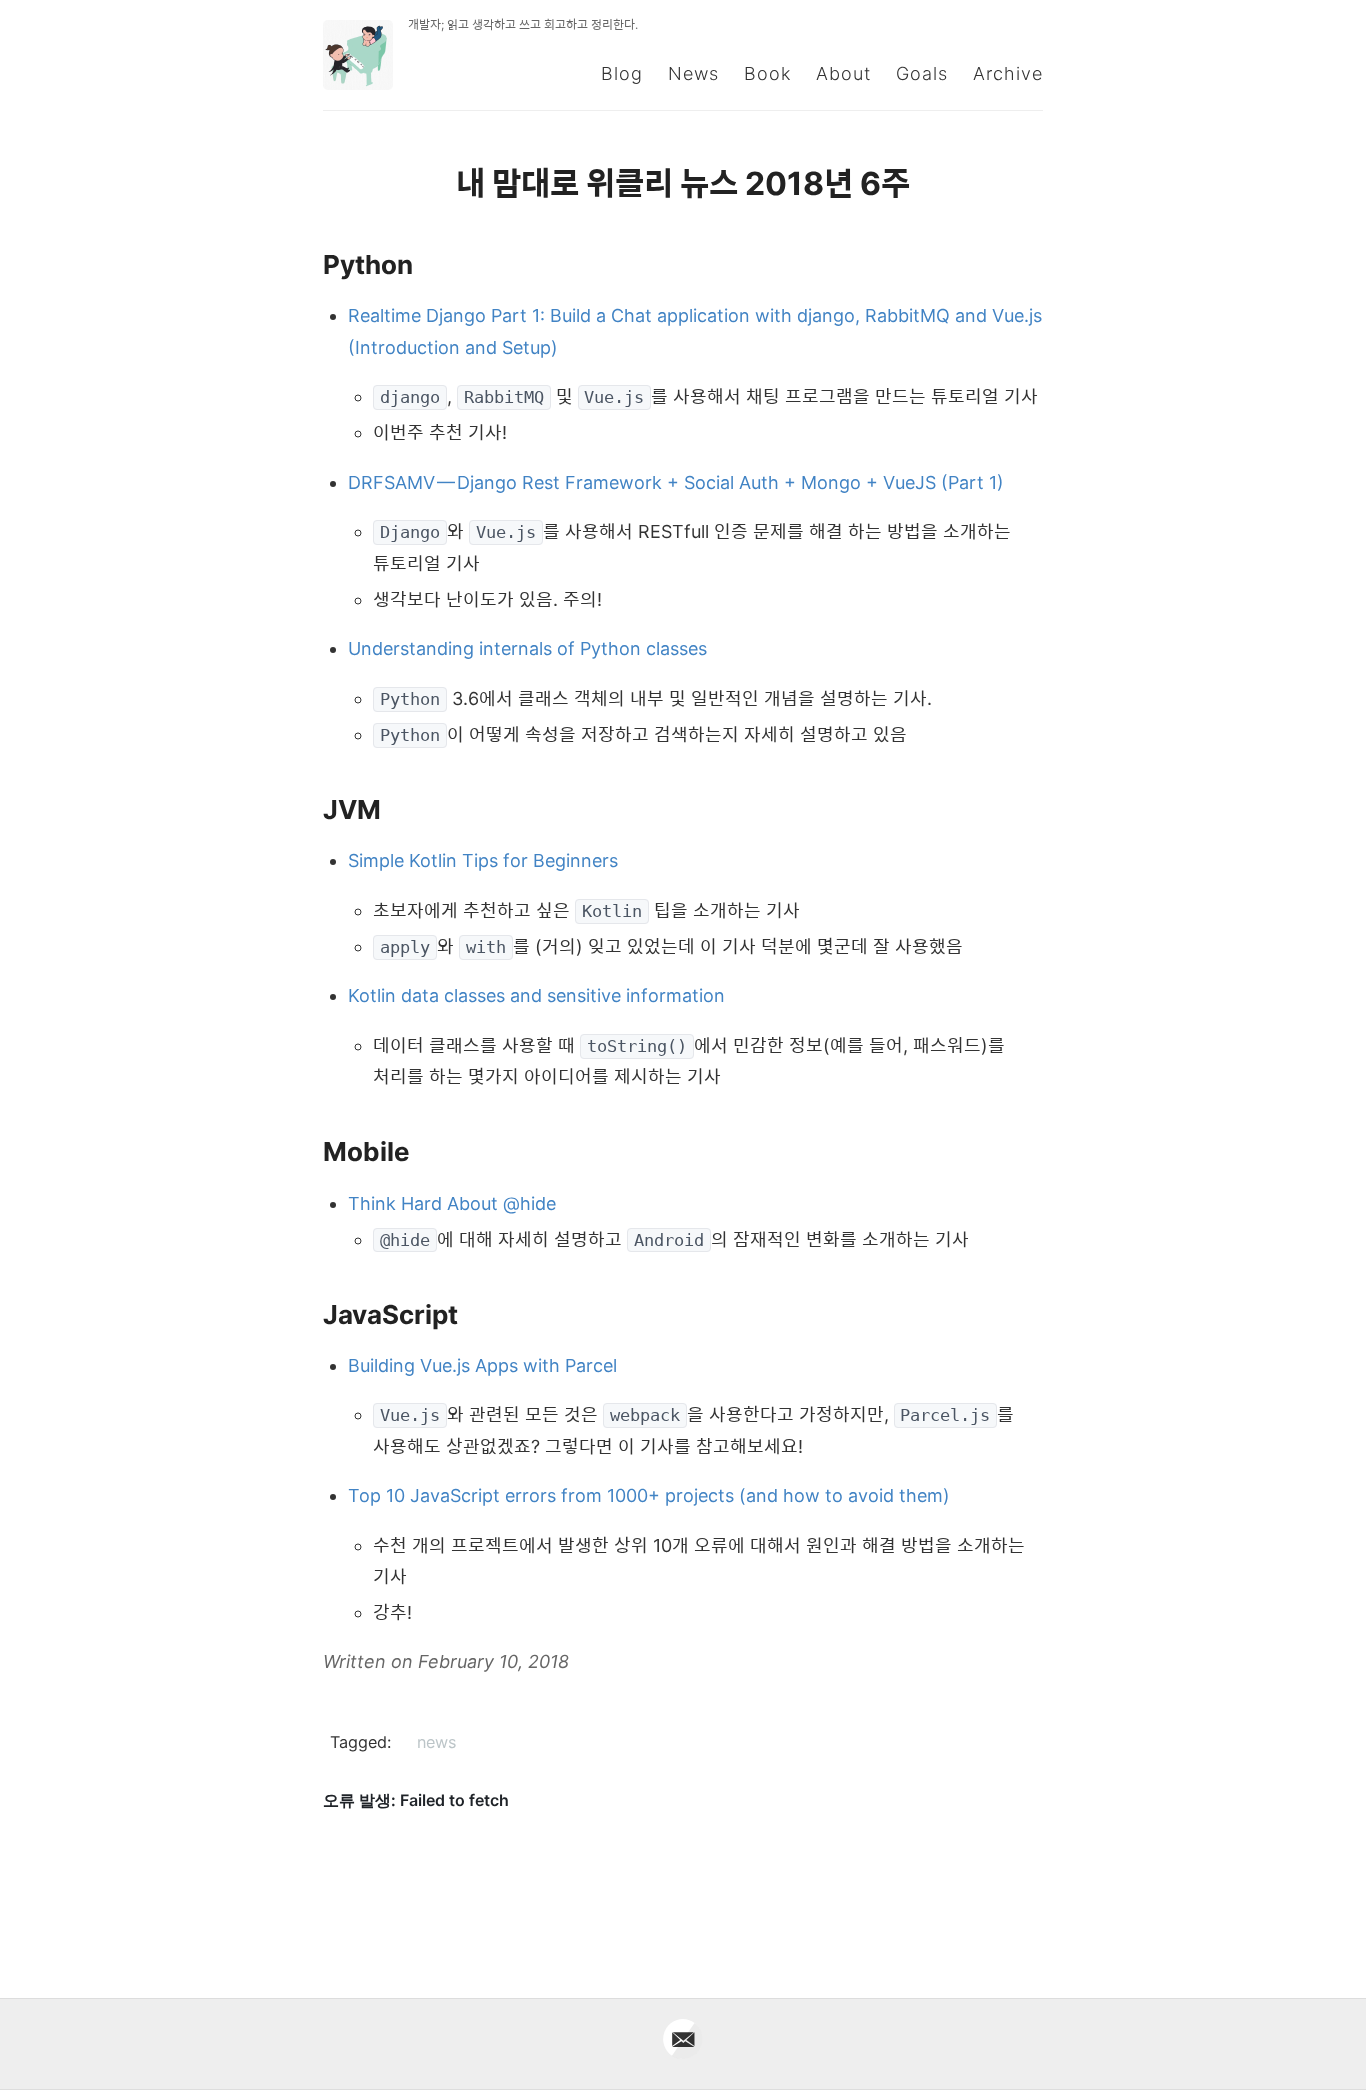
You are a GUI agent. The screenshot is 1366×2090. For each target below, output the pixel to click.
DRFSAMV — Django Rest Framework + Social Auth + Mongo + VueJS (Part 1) (676, 482)
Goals (922, 73)
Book (767, 73)
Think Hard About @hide (452, 1203)
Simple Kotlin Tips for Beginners (483, 860)
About (843, 73)
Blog (622, 73)
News (693, 73)
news (436, 1742)
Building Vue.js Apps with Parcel (482, 1365)
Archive (1008, 73)
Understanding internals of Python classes (527, 648)
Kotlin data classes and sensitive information (536, 995)
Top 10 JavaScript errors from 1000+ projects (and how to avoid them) (649, 1495)
